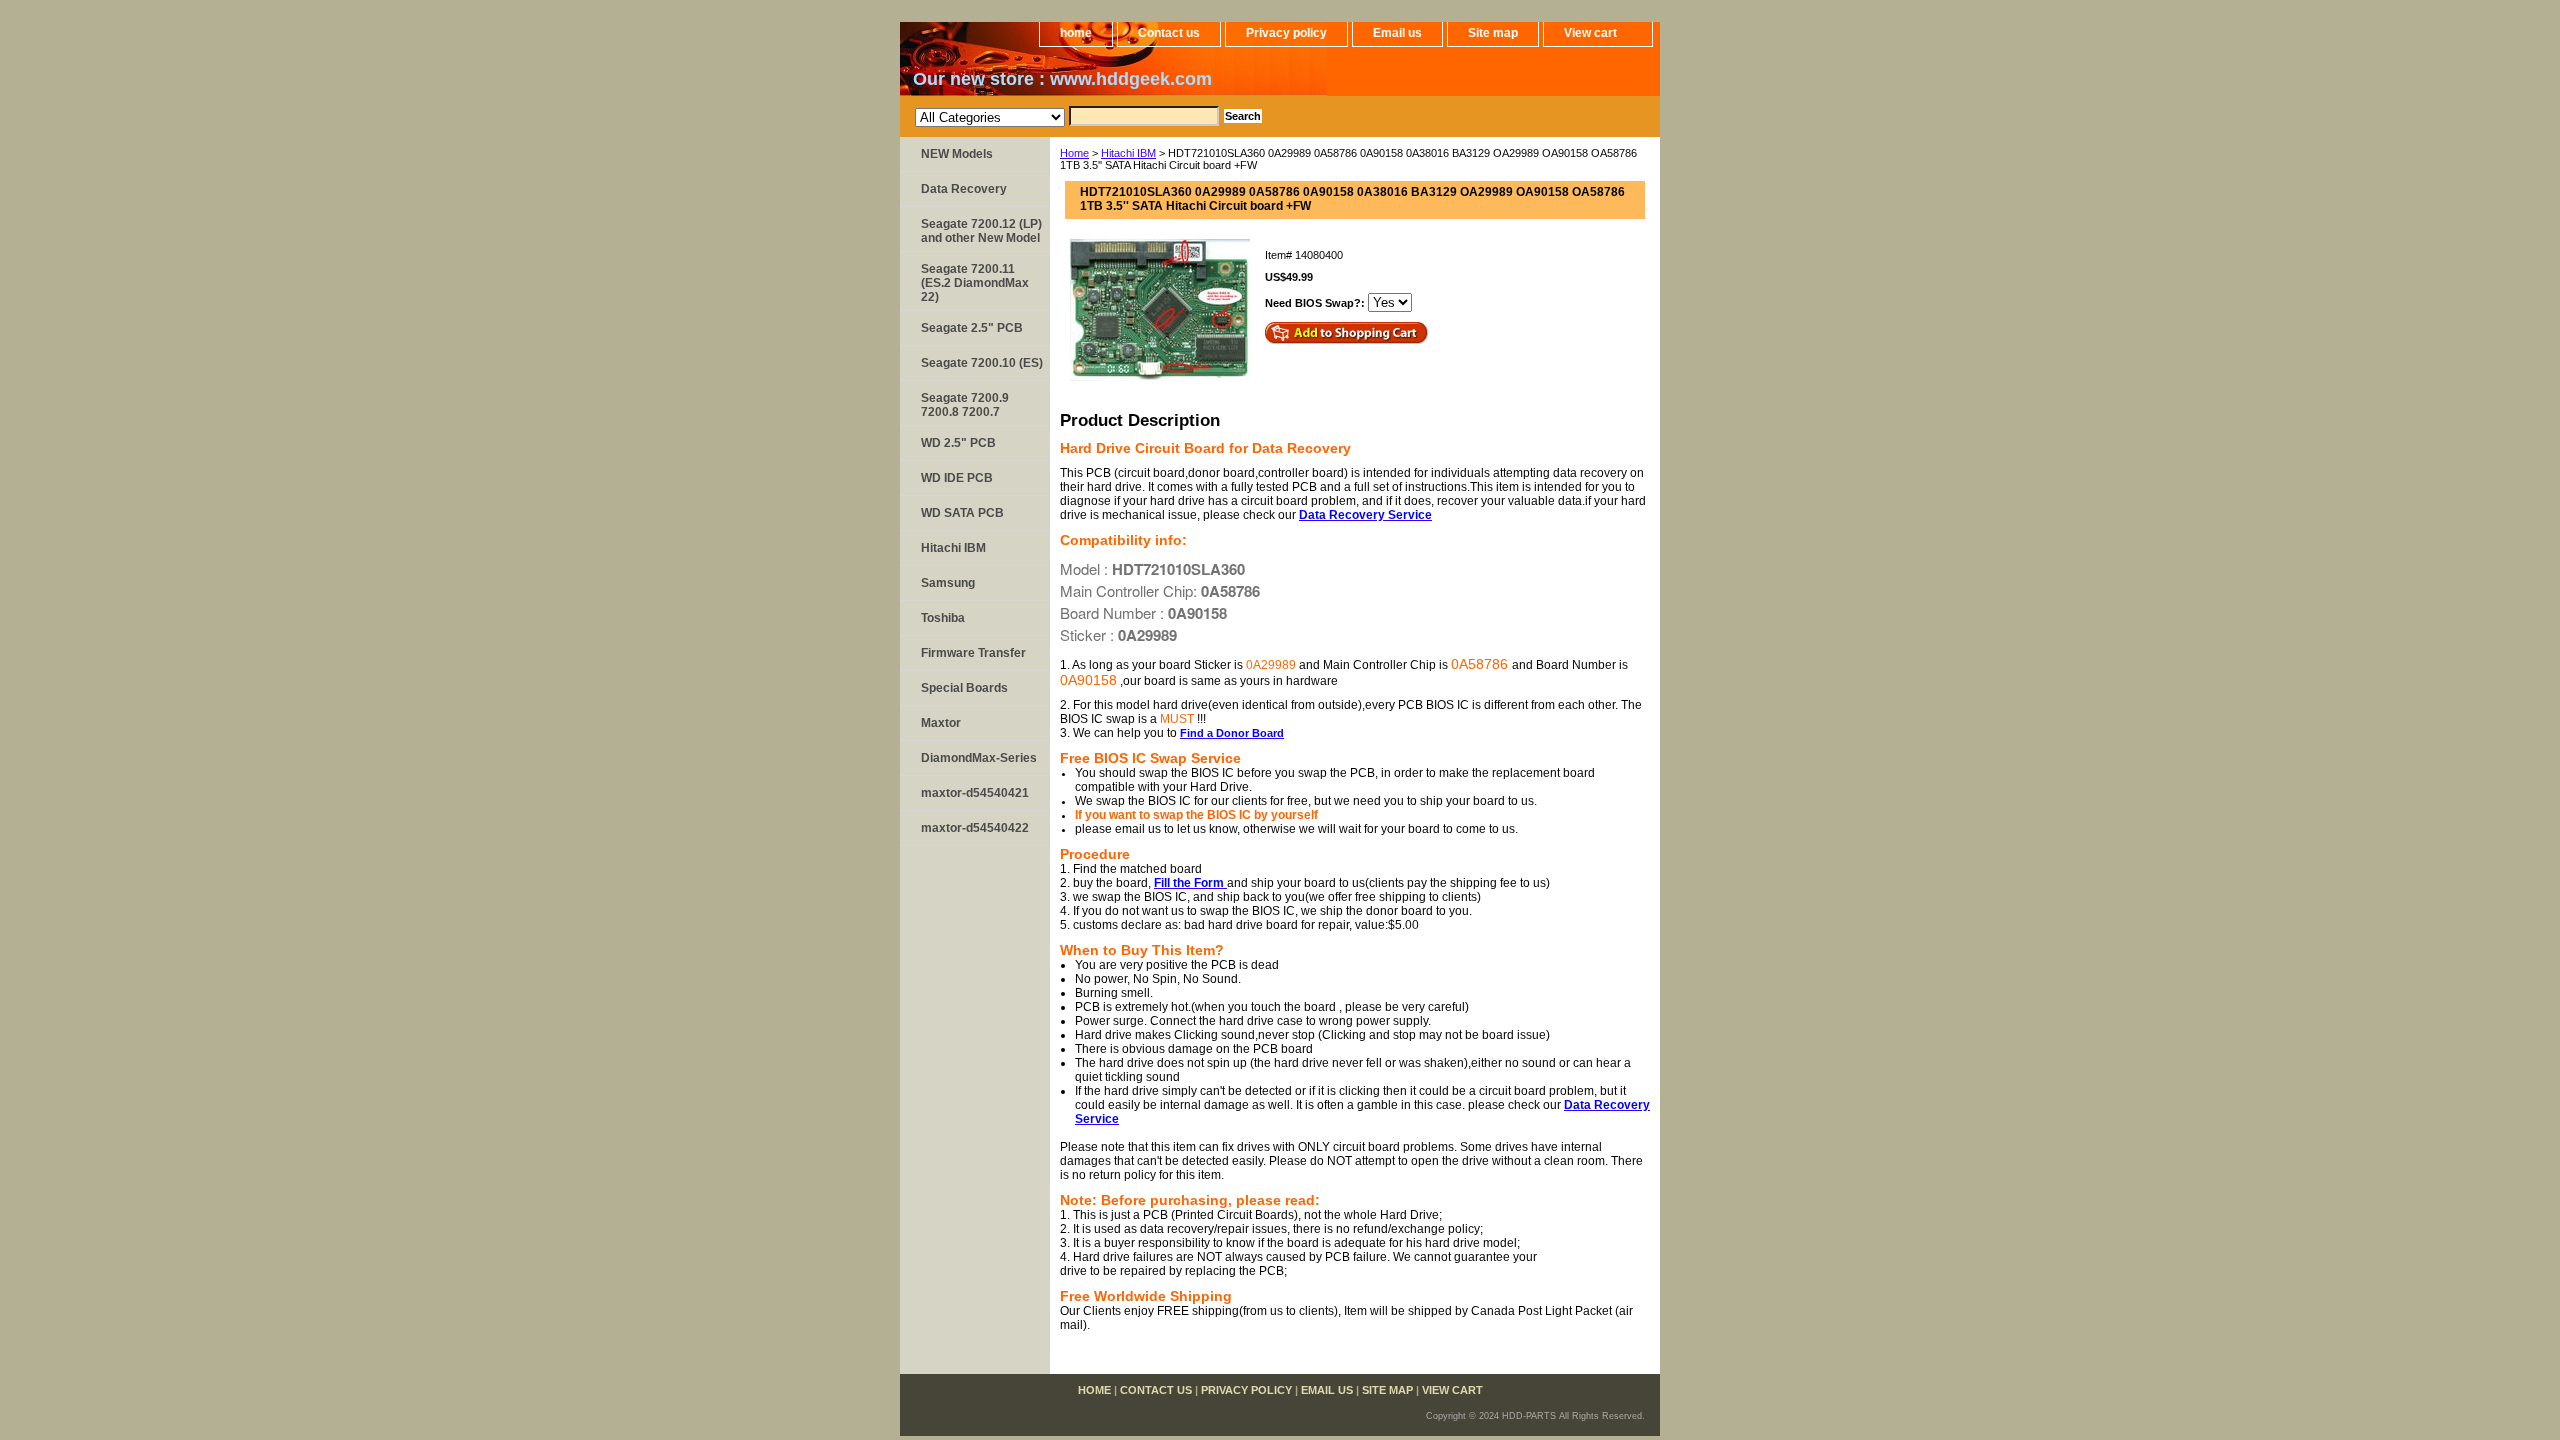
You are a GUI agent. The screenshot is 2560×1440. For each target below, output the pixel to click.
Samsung (948, 583)
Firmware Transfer (973, 653)
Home (1074, 153)
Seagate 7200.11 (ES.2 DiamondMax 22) (975, 283)
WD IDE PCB (957, 478)
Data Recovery (964, 189)
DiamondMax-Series (979, 758)
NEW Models (957, 154)
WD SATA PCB (962, 513)
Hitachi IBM (1128, 153)
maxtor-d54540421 (975, 793)
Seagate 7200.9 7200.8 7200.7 (965, 405)
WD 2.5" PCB (958, 443)
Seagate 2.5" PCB (972, 328)
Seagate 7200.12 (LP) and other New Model (981, 231)
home (1076, 33)
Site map (1493, 33)
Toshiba (943, 618)
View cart (1590, 33)
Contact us (1169, 33)
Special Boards (964, 688)
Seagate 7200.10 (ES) (982, 363)
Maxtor (941, 723)
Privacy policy (1286, 33)
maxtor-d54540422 (975, 828)
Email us (1397, 33)
